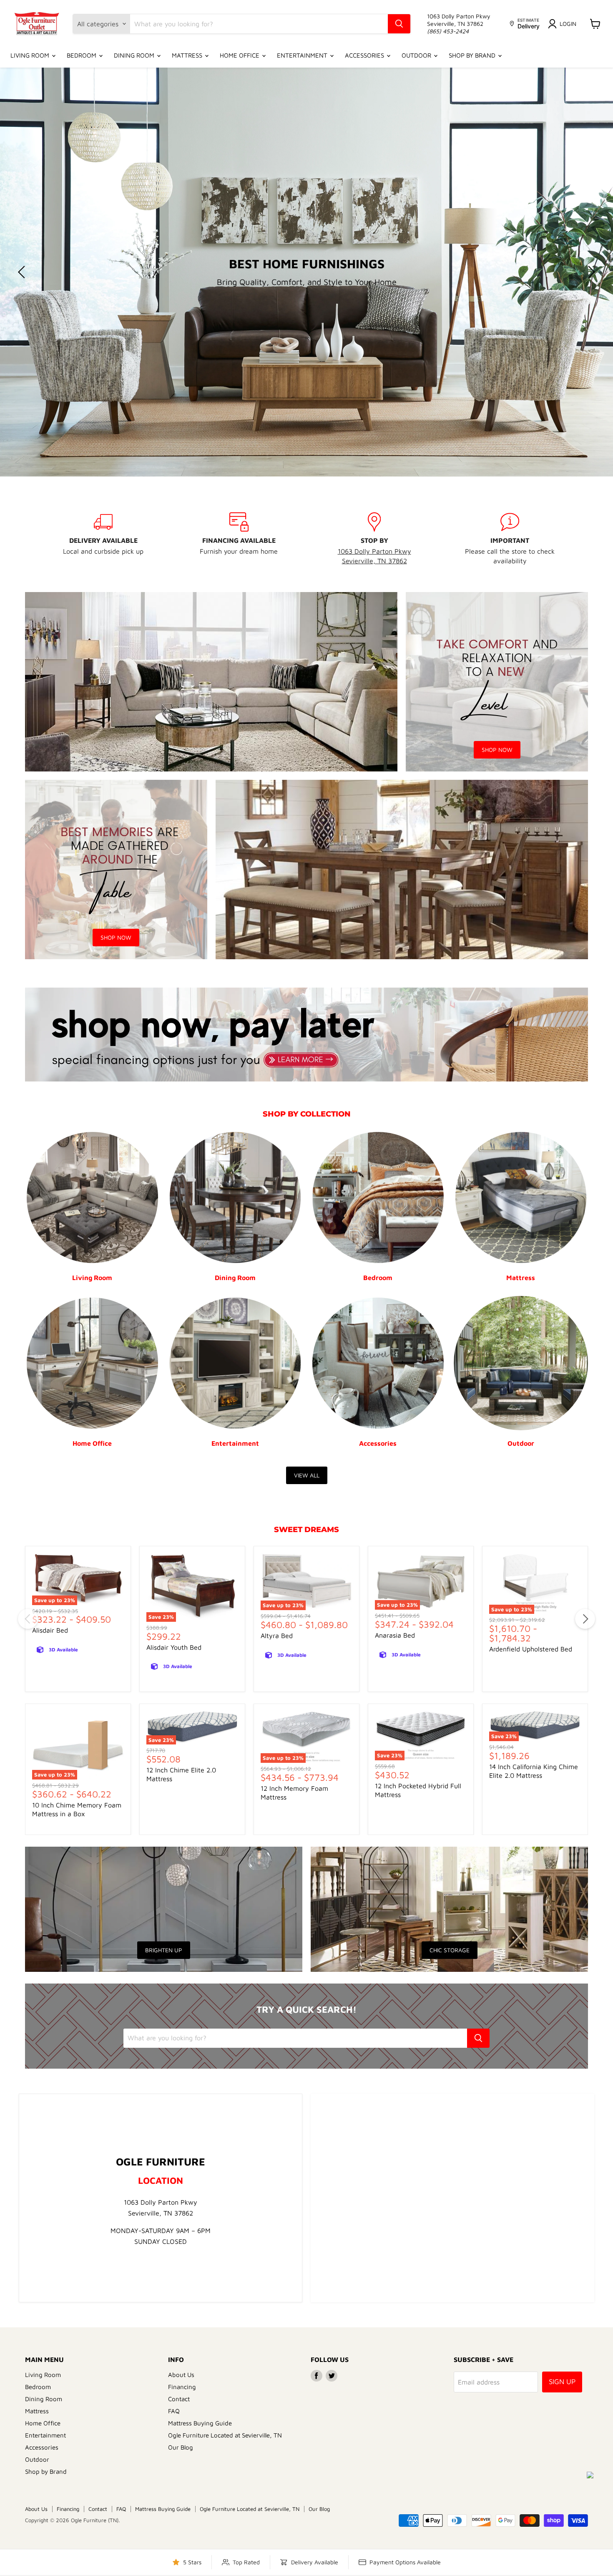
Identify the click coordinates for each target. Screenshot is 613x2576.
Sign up (562, 2382)
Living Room (31, 55)
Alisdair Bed (50, 1630)
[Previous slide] (23, 272)
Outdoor (417, 55)
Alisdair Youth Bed (174, 1647)
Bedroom (82, 55)
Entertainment (303, 55)
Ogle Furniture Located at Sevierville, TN (225, 2435)
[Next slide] (590, 272)
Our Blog (181, 2447)
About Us (181, 2375)
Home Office (240, 55)
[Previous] (28, 1619)
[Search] (399, 24)
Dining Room (135, 55)
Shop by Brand (473, 55)
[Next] (585, 1619)
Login (568, 24)
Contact (179, 2399)
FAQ (174, 2411)
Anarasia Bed (395, 1635)
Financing (182, 2387)
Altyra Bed (277, 1636)
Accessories (365, 55)
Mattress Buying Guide (200, 2423)
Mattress (188, 55)
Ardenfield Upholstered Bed (531, 1649)
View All (307, 1475)
